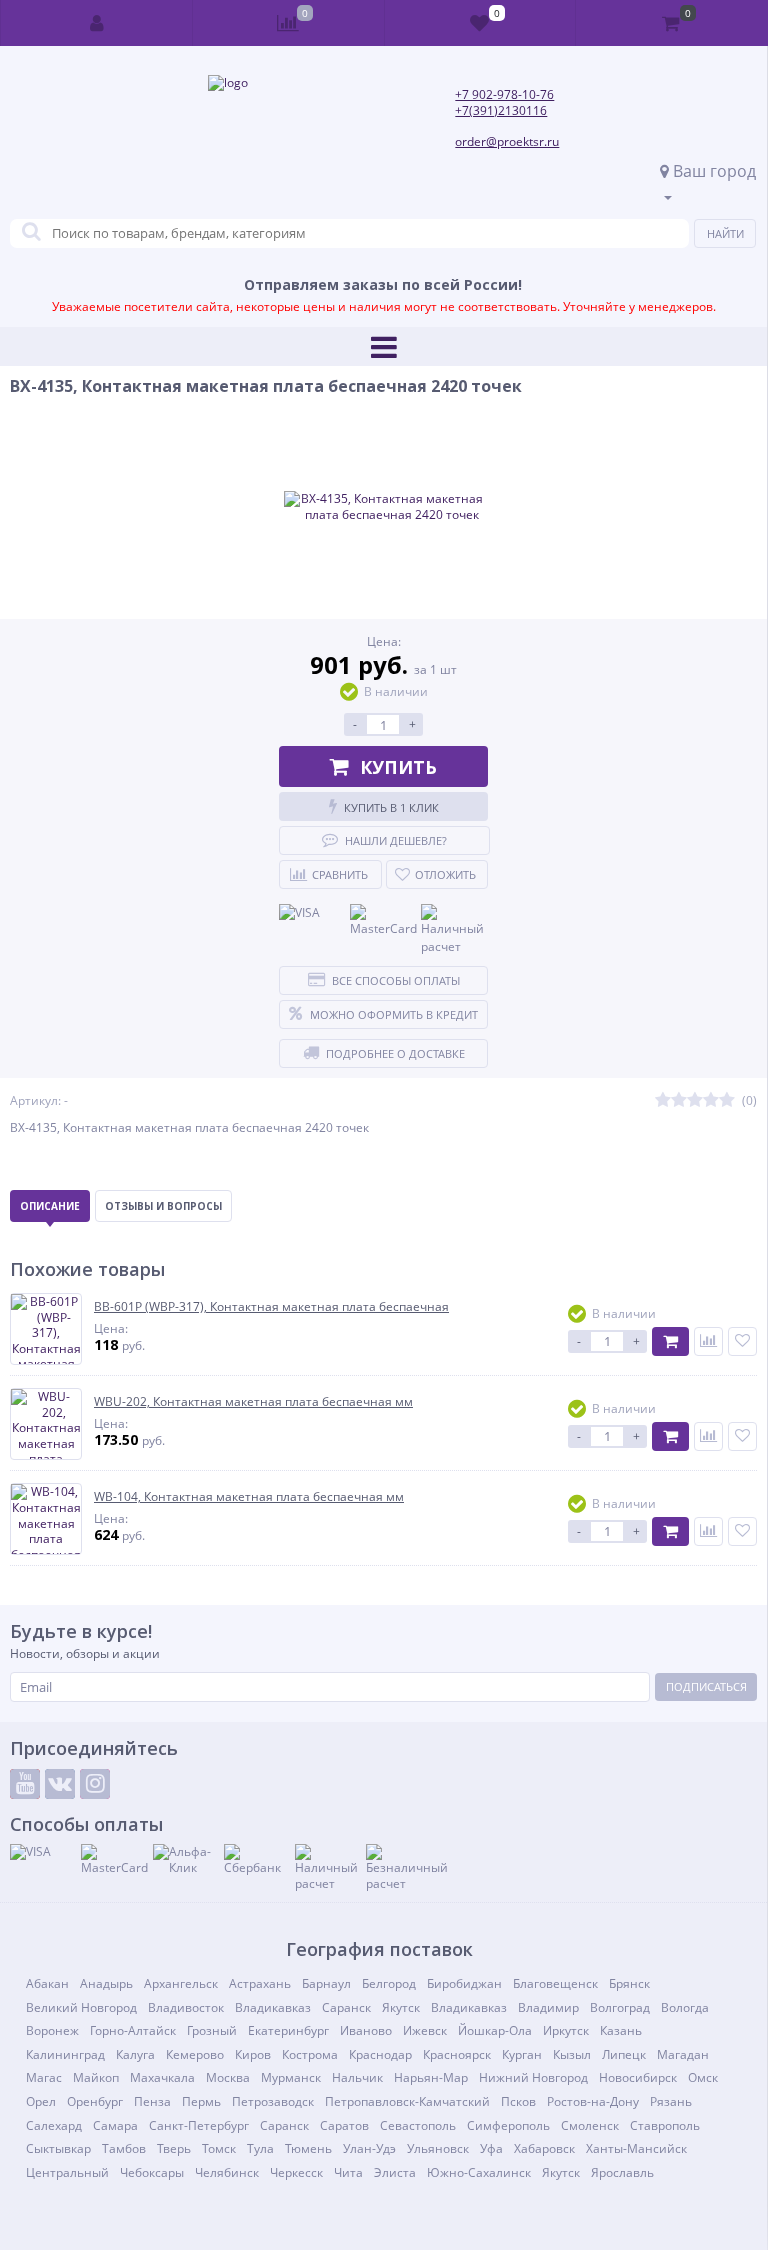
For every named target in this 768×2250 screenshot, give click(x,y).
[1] (663, 1100)
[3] (695, 1100)
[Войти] (97, 23)
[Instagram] (95, 1784)
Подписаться (706, 1686)
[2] (679, 1100)
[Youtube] (25, 1784)
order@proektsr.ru (507, 141)
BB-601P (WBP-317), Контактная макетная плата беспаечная (271, 1307)
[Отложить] (742, 1341)
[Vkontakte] (60, 1784)
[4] (711, 1100)
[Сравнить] (708, 1341)
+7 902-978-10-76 (504, 94)
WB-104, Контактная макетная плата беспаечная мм (249, 1497)
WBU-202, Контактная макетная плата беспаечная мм (253, 1402)
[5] (727, 1100)
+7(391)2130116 (501, 110)
